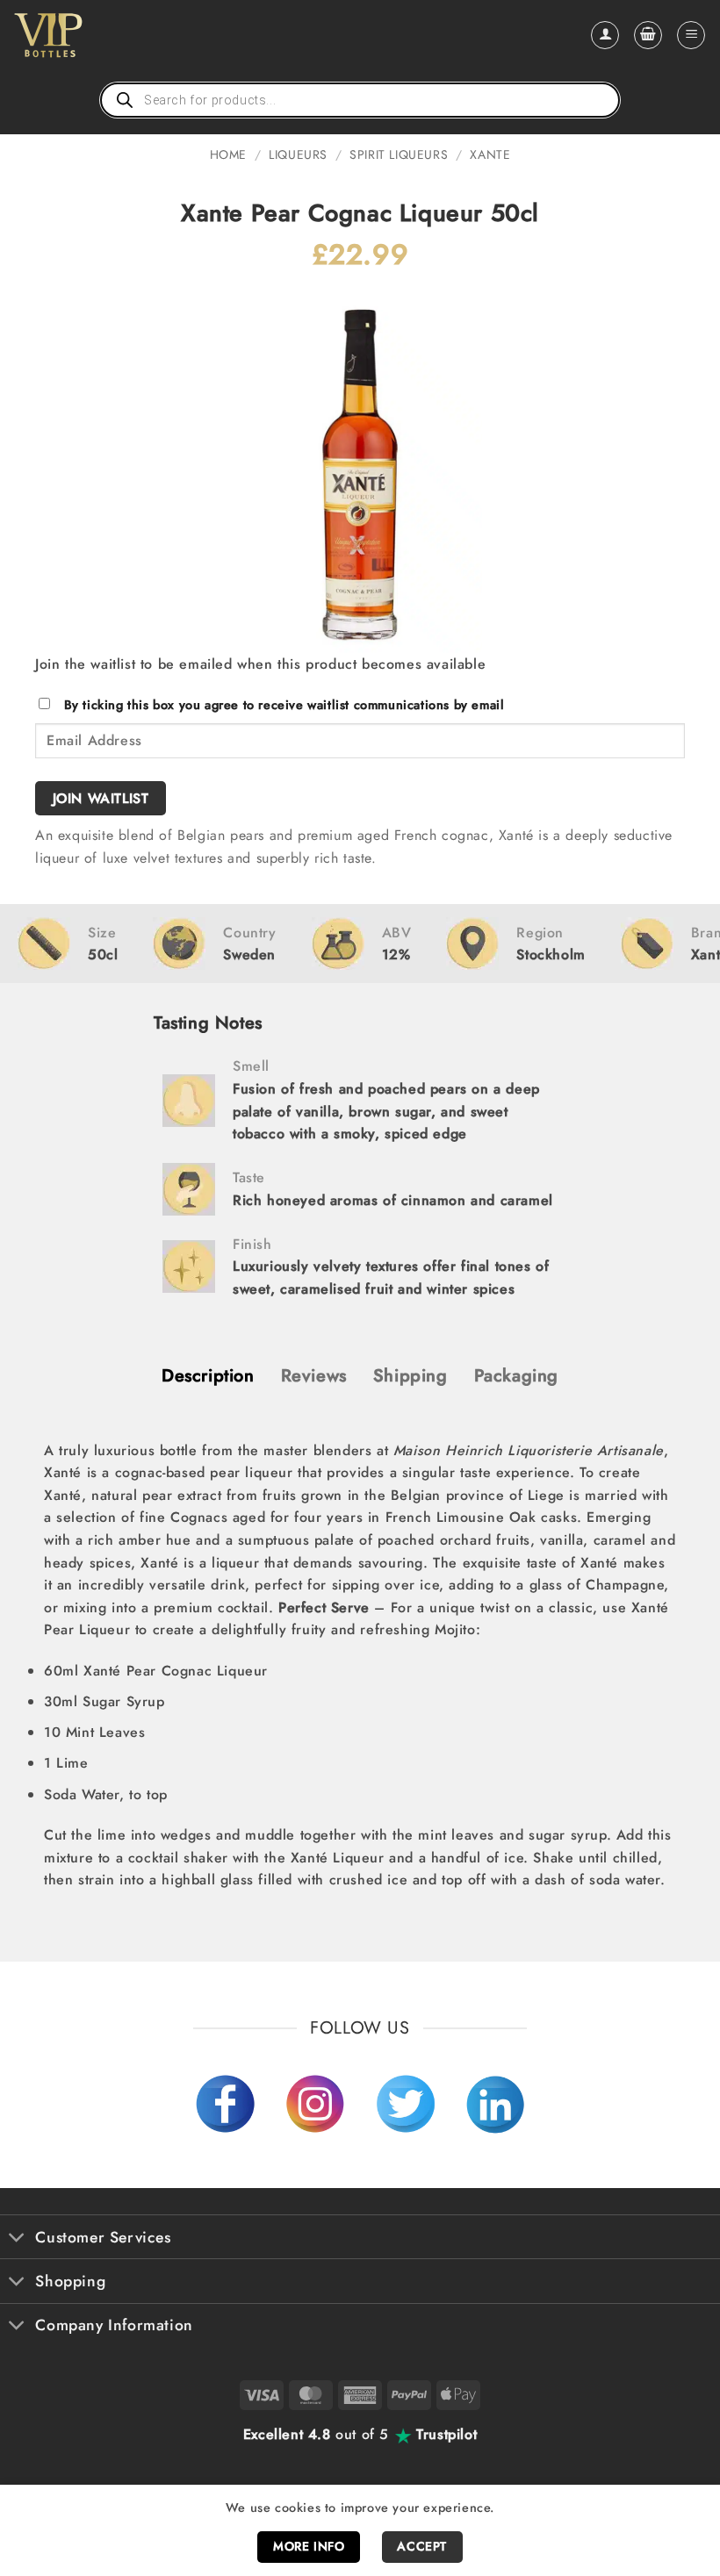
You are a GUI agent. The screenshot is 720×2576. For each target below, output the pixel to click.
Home (228, 154)
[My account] (605, 35)
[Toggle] (17, 2239)
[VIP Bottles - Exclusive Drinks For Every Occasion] (86, 35)
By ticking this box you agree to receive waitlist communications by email (284, 705)
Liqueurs (298, 154)
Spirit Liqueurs (399, 154)
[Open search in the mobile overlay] (360, 100)
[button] (648, 35)
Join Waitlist (101, 798)
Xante (490, 154)
